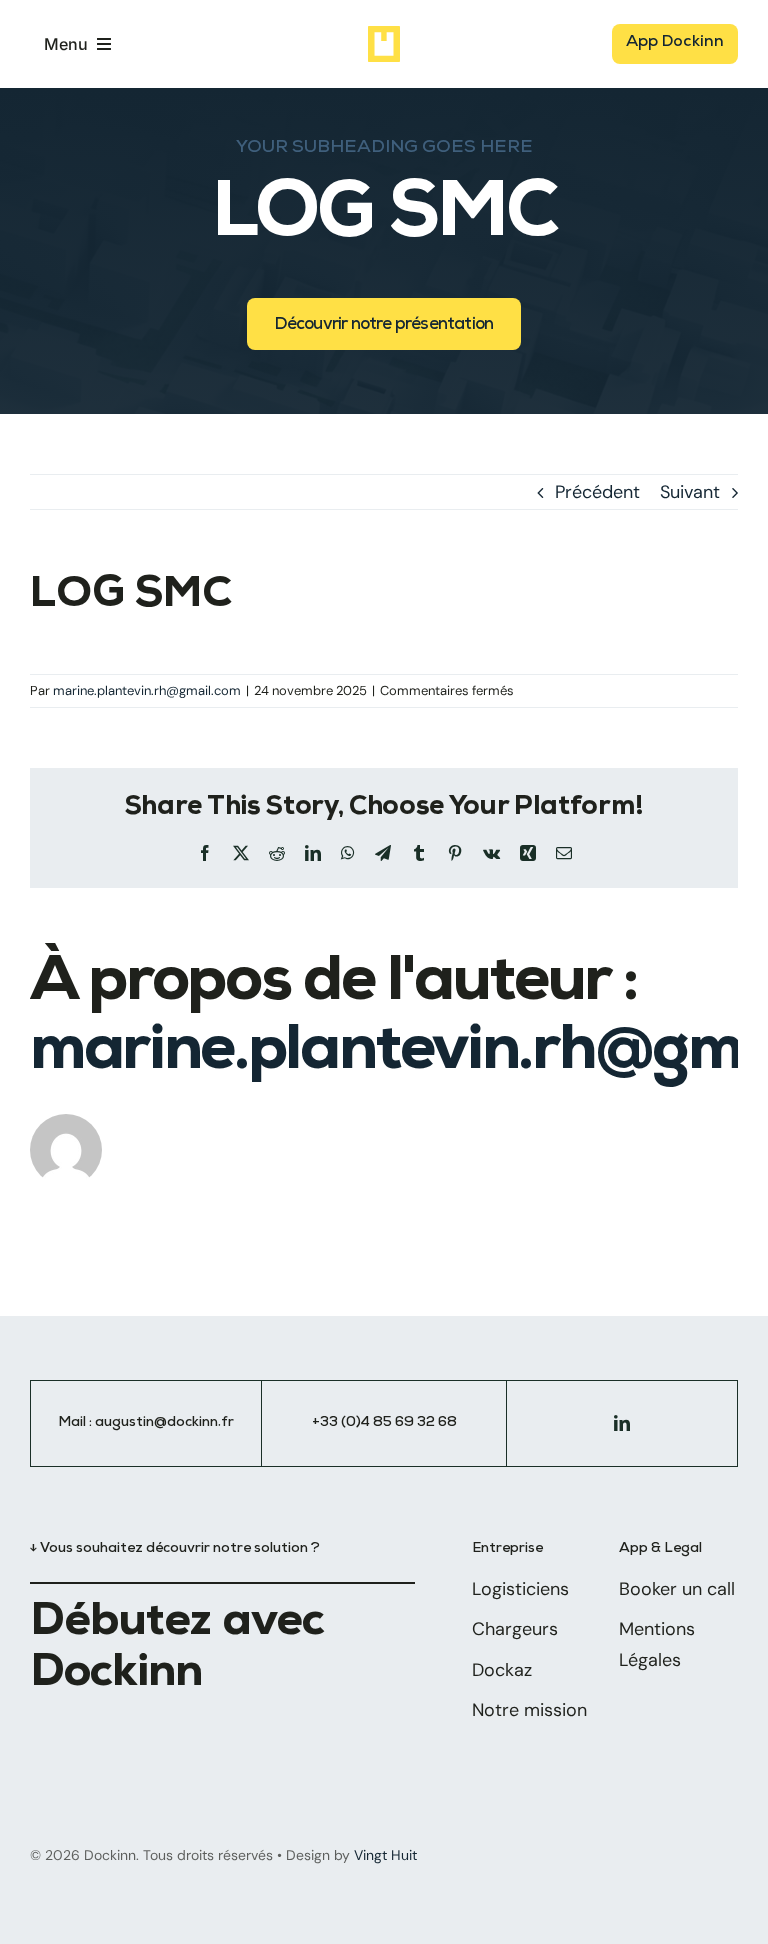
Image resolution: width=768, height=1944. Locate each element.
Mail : (76, 1423)
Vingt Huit (385, 1855)
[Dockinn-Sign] (384, 35)
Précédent (597, 492)
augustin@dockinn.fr (164, 1423)
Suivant (690, 492)
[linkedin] (622, 1423)
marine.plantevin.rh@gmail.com (147, 690)
